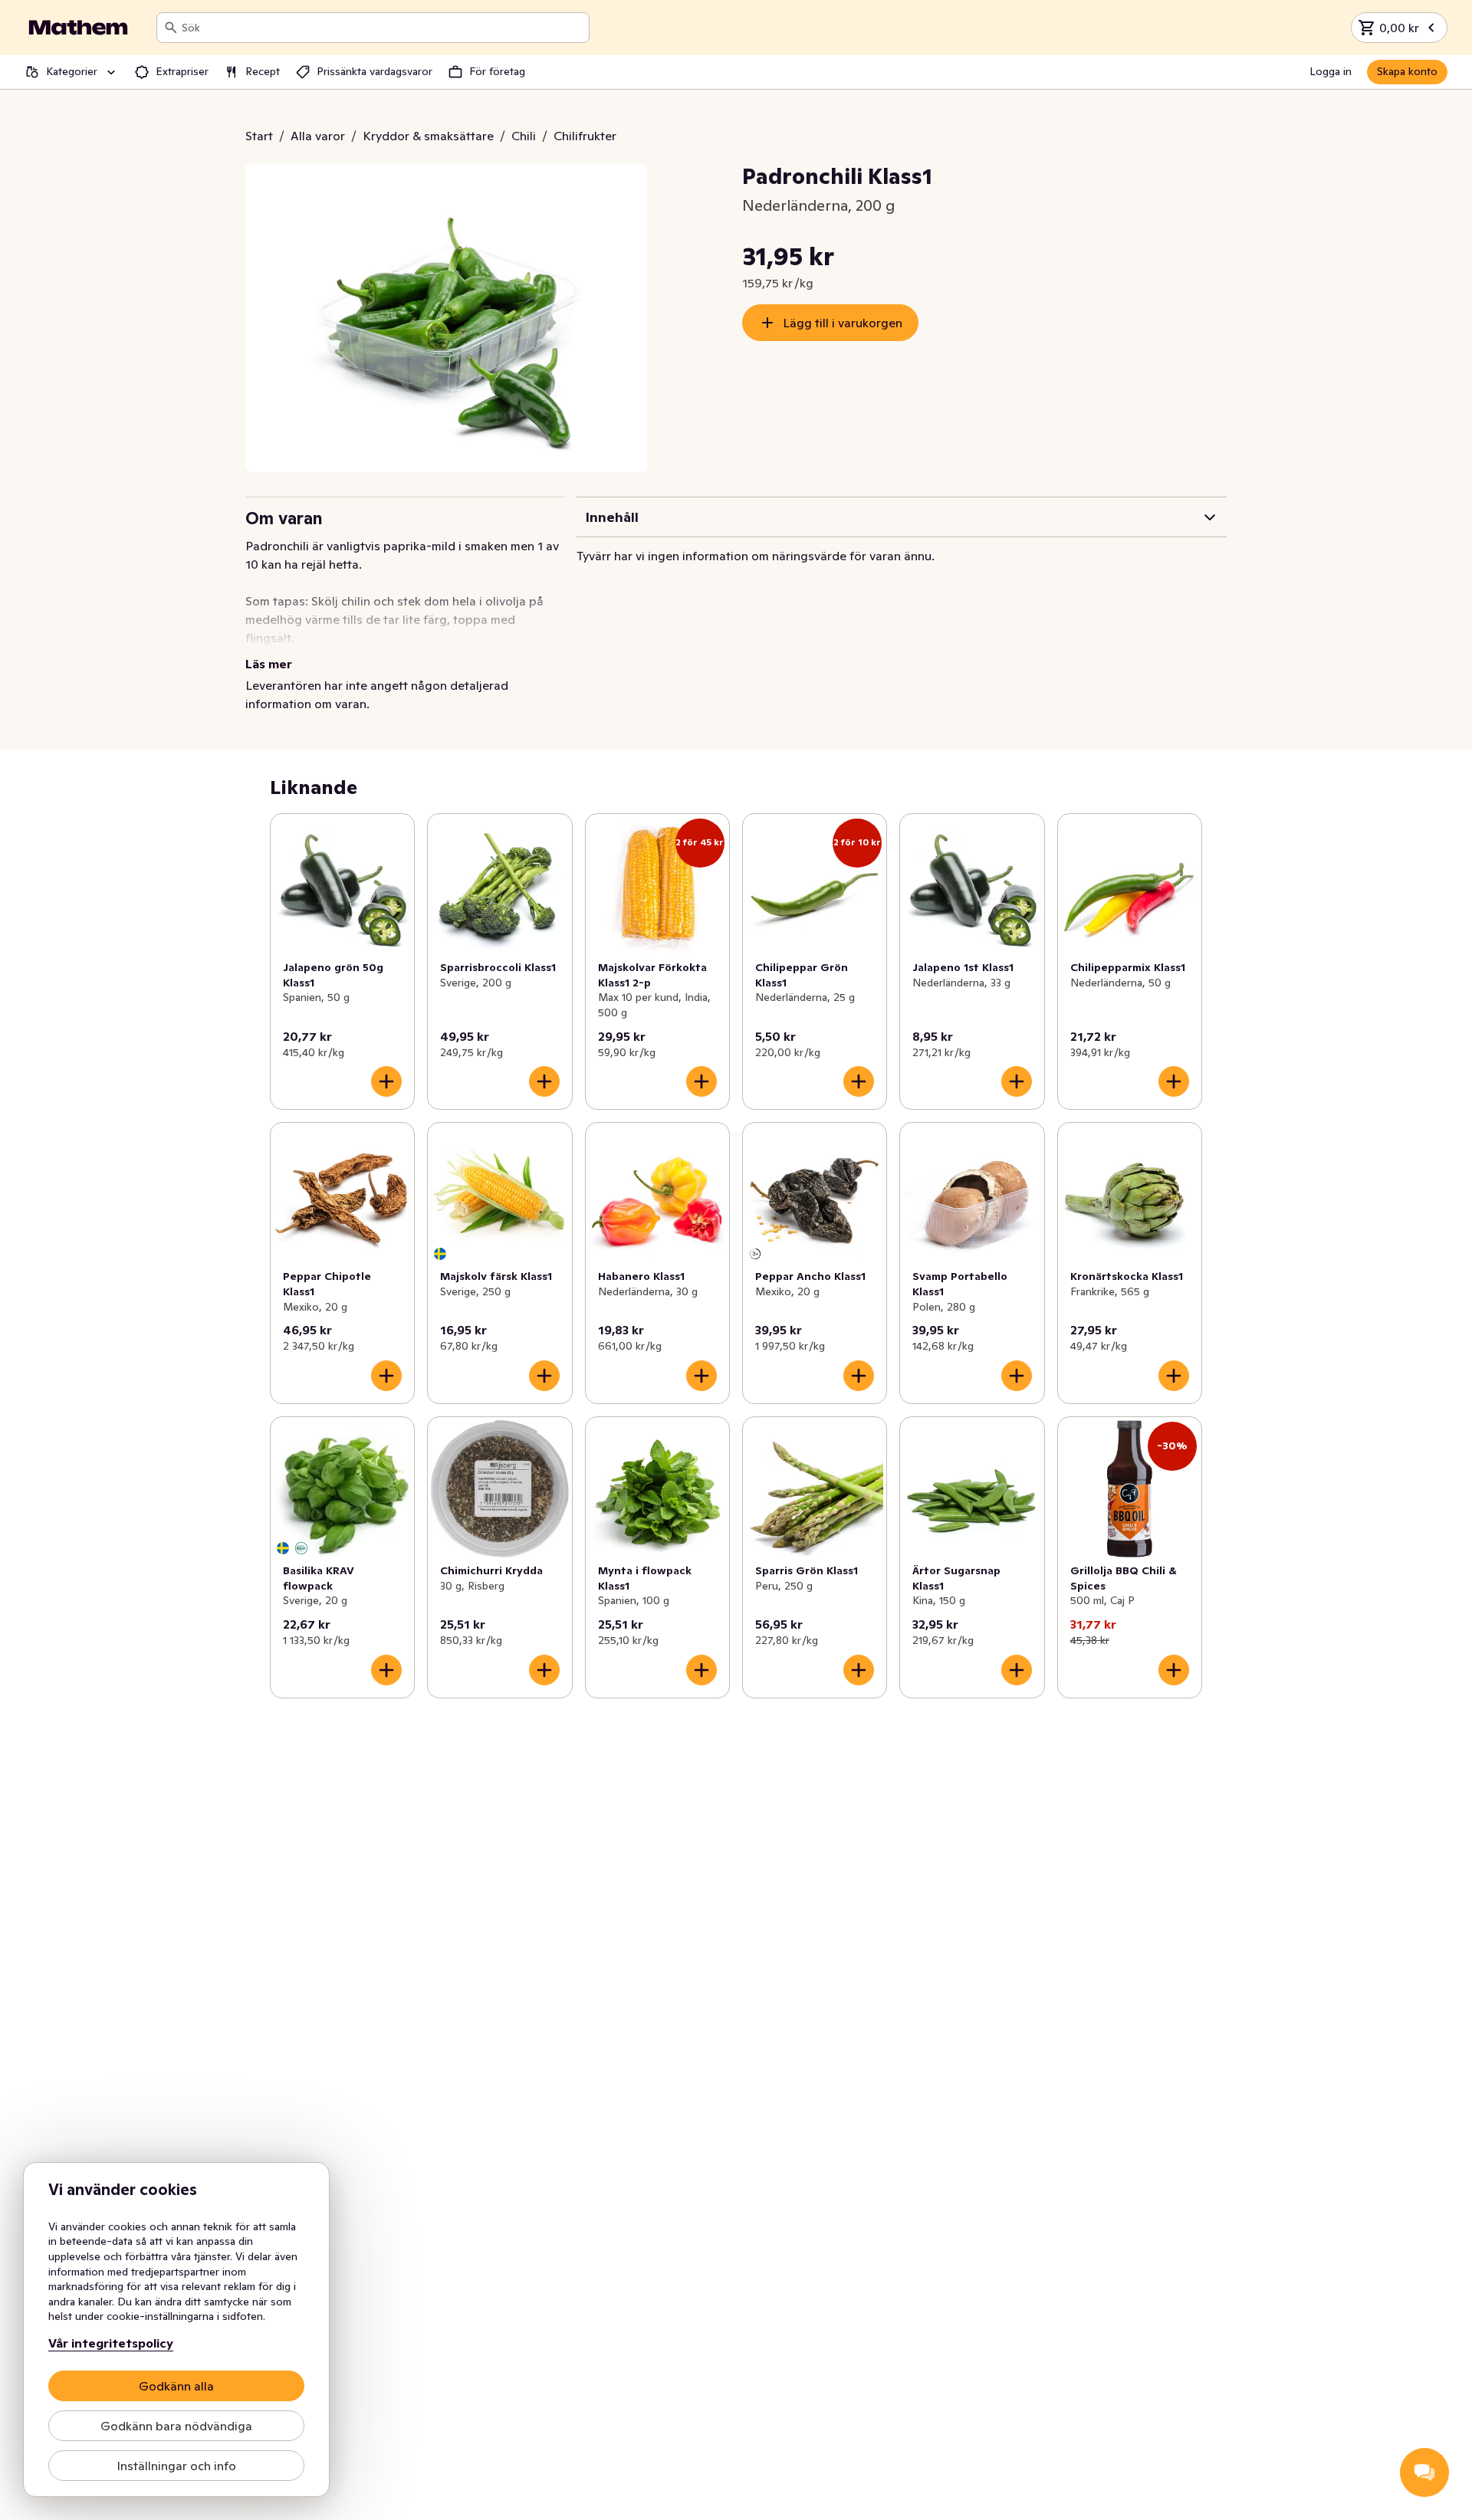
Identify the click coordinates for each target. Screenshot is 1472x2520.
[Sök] (171, 28)
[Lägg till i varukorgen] (386, 1081)
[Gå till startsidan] (78, 28)
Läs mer (269, 664)
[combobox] (382, 28)
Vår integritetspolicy (111, 2343)
